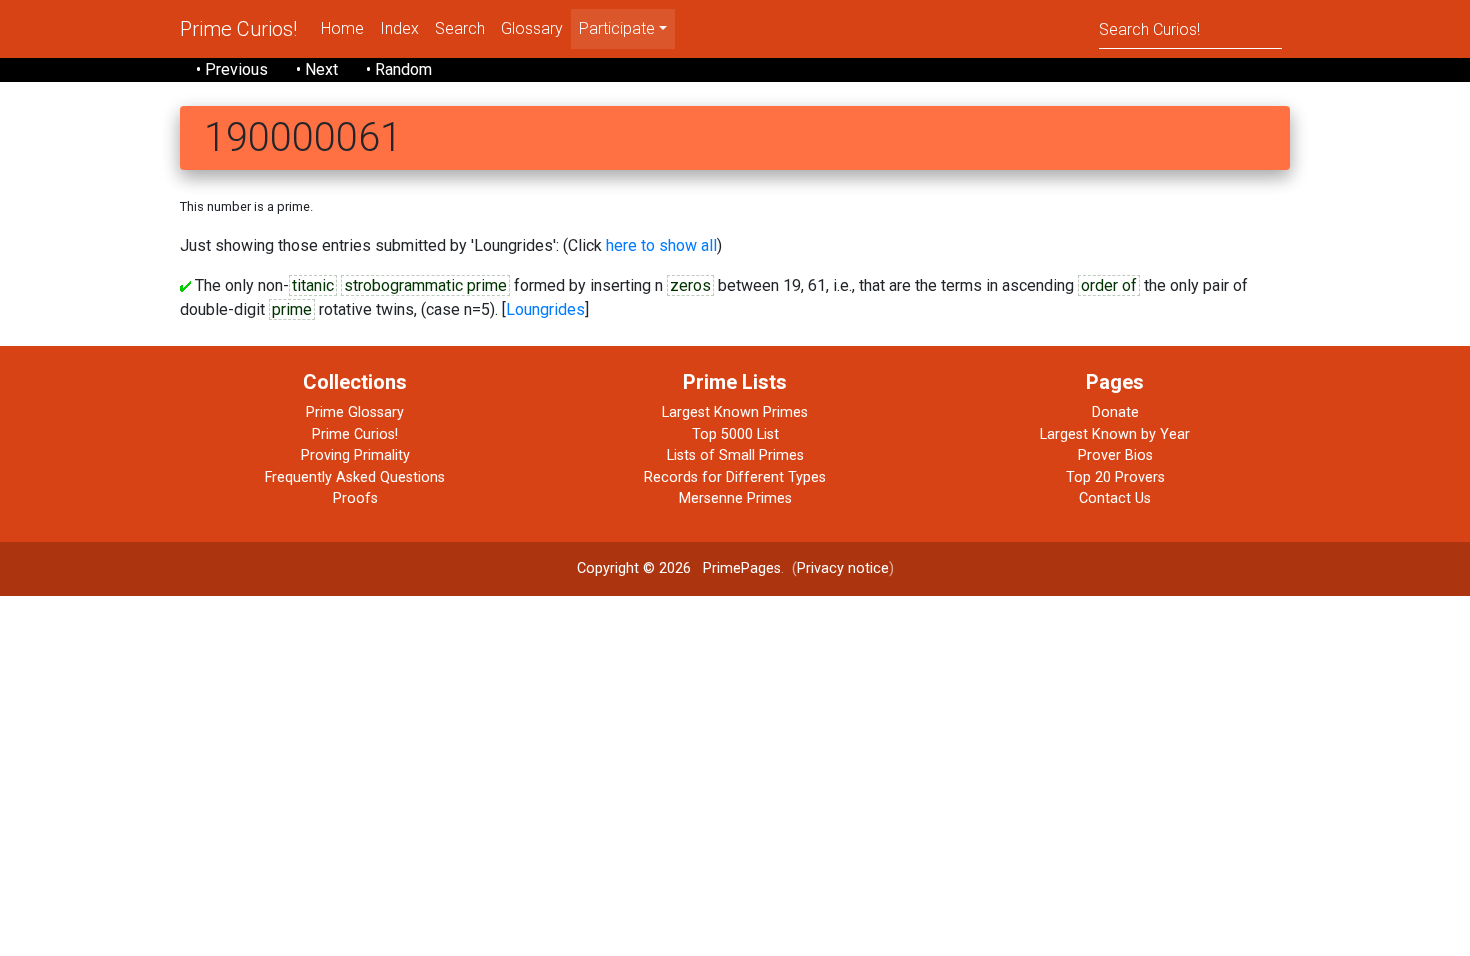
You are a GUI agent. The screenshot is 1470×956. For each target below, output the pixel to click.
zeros (690, 285)
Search (460, 28)
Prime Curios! (238, 29)
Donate (1115, 412)
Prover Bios (1115, 455)
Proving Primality (355, 455)
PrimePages (742, 568)
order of (1109, 285)
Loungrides (545, 309)
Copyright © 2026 (634, 568)
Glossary (532, 28)
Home (342, 28)
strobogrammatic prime (425, 285)
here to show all (661, 245)
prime (292, 309)
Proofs (355, 498)
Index (399, 28)
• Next (317, 69)
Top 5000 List (735, 434)
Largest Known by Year (1115, 434)
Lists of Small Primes (735, 455)
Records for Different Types (735, 477)
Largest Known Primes (735, 412)
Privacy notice (843, 568)
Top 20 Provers (1115, 477)
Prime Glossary (355, 412)
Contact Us (1115, 498)
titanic (313, 285)
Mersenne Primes (735, 498)
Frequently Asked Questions (355, 477)
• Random (399, 69)
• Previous (232, 69)
